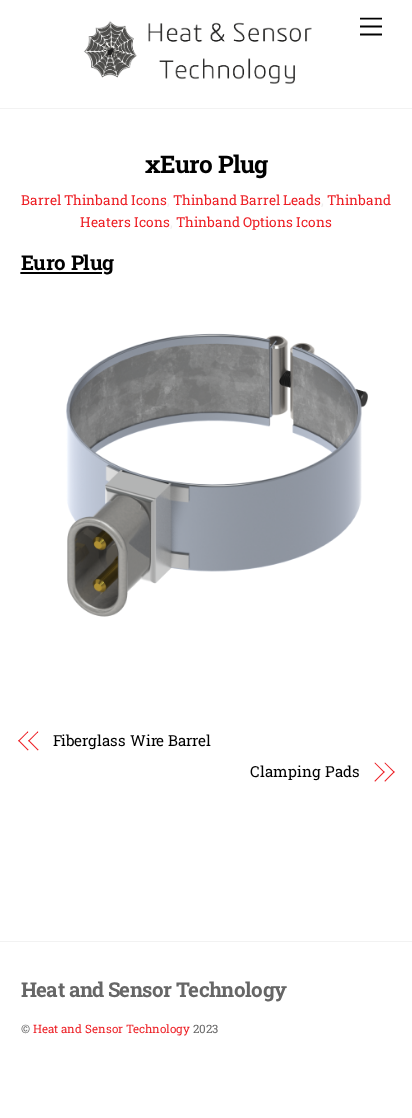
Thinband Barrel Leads (247, 200)
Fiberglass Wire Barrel (132, 740)
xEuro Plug (205, 164)
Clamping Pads (304, 771)
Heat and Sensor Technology (111, 1028)
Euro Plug (67, 262)
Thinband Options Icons (254, 222)
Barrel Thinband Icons (94, 200)
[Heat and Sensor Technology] (201, 82)
